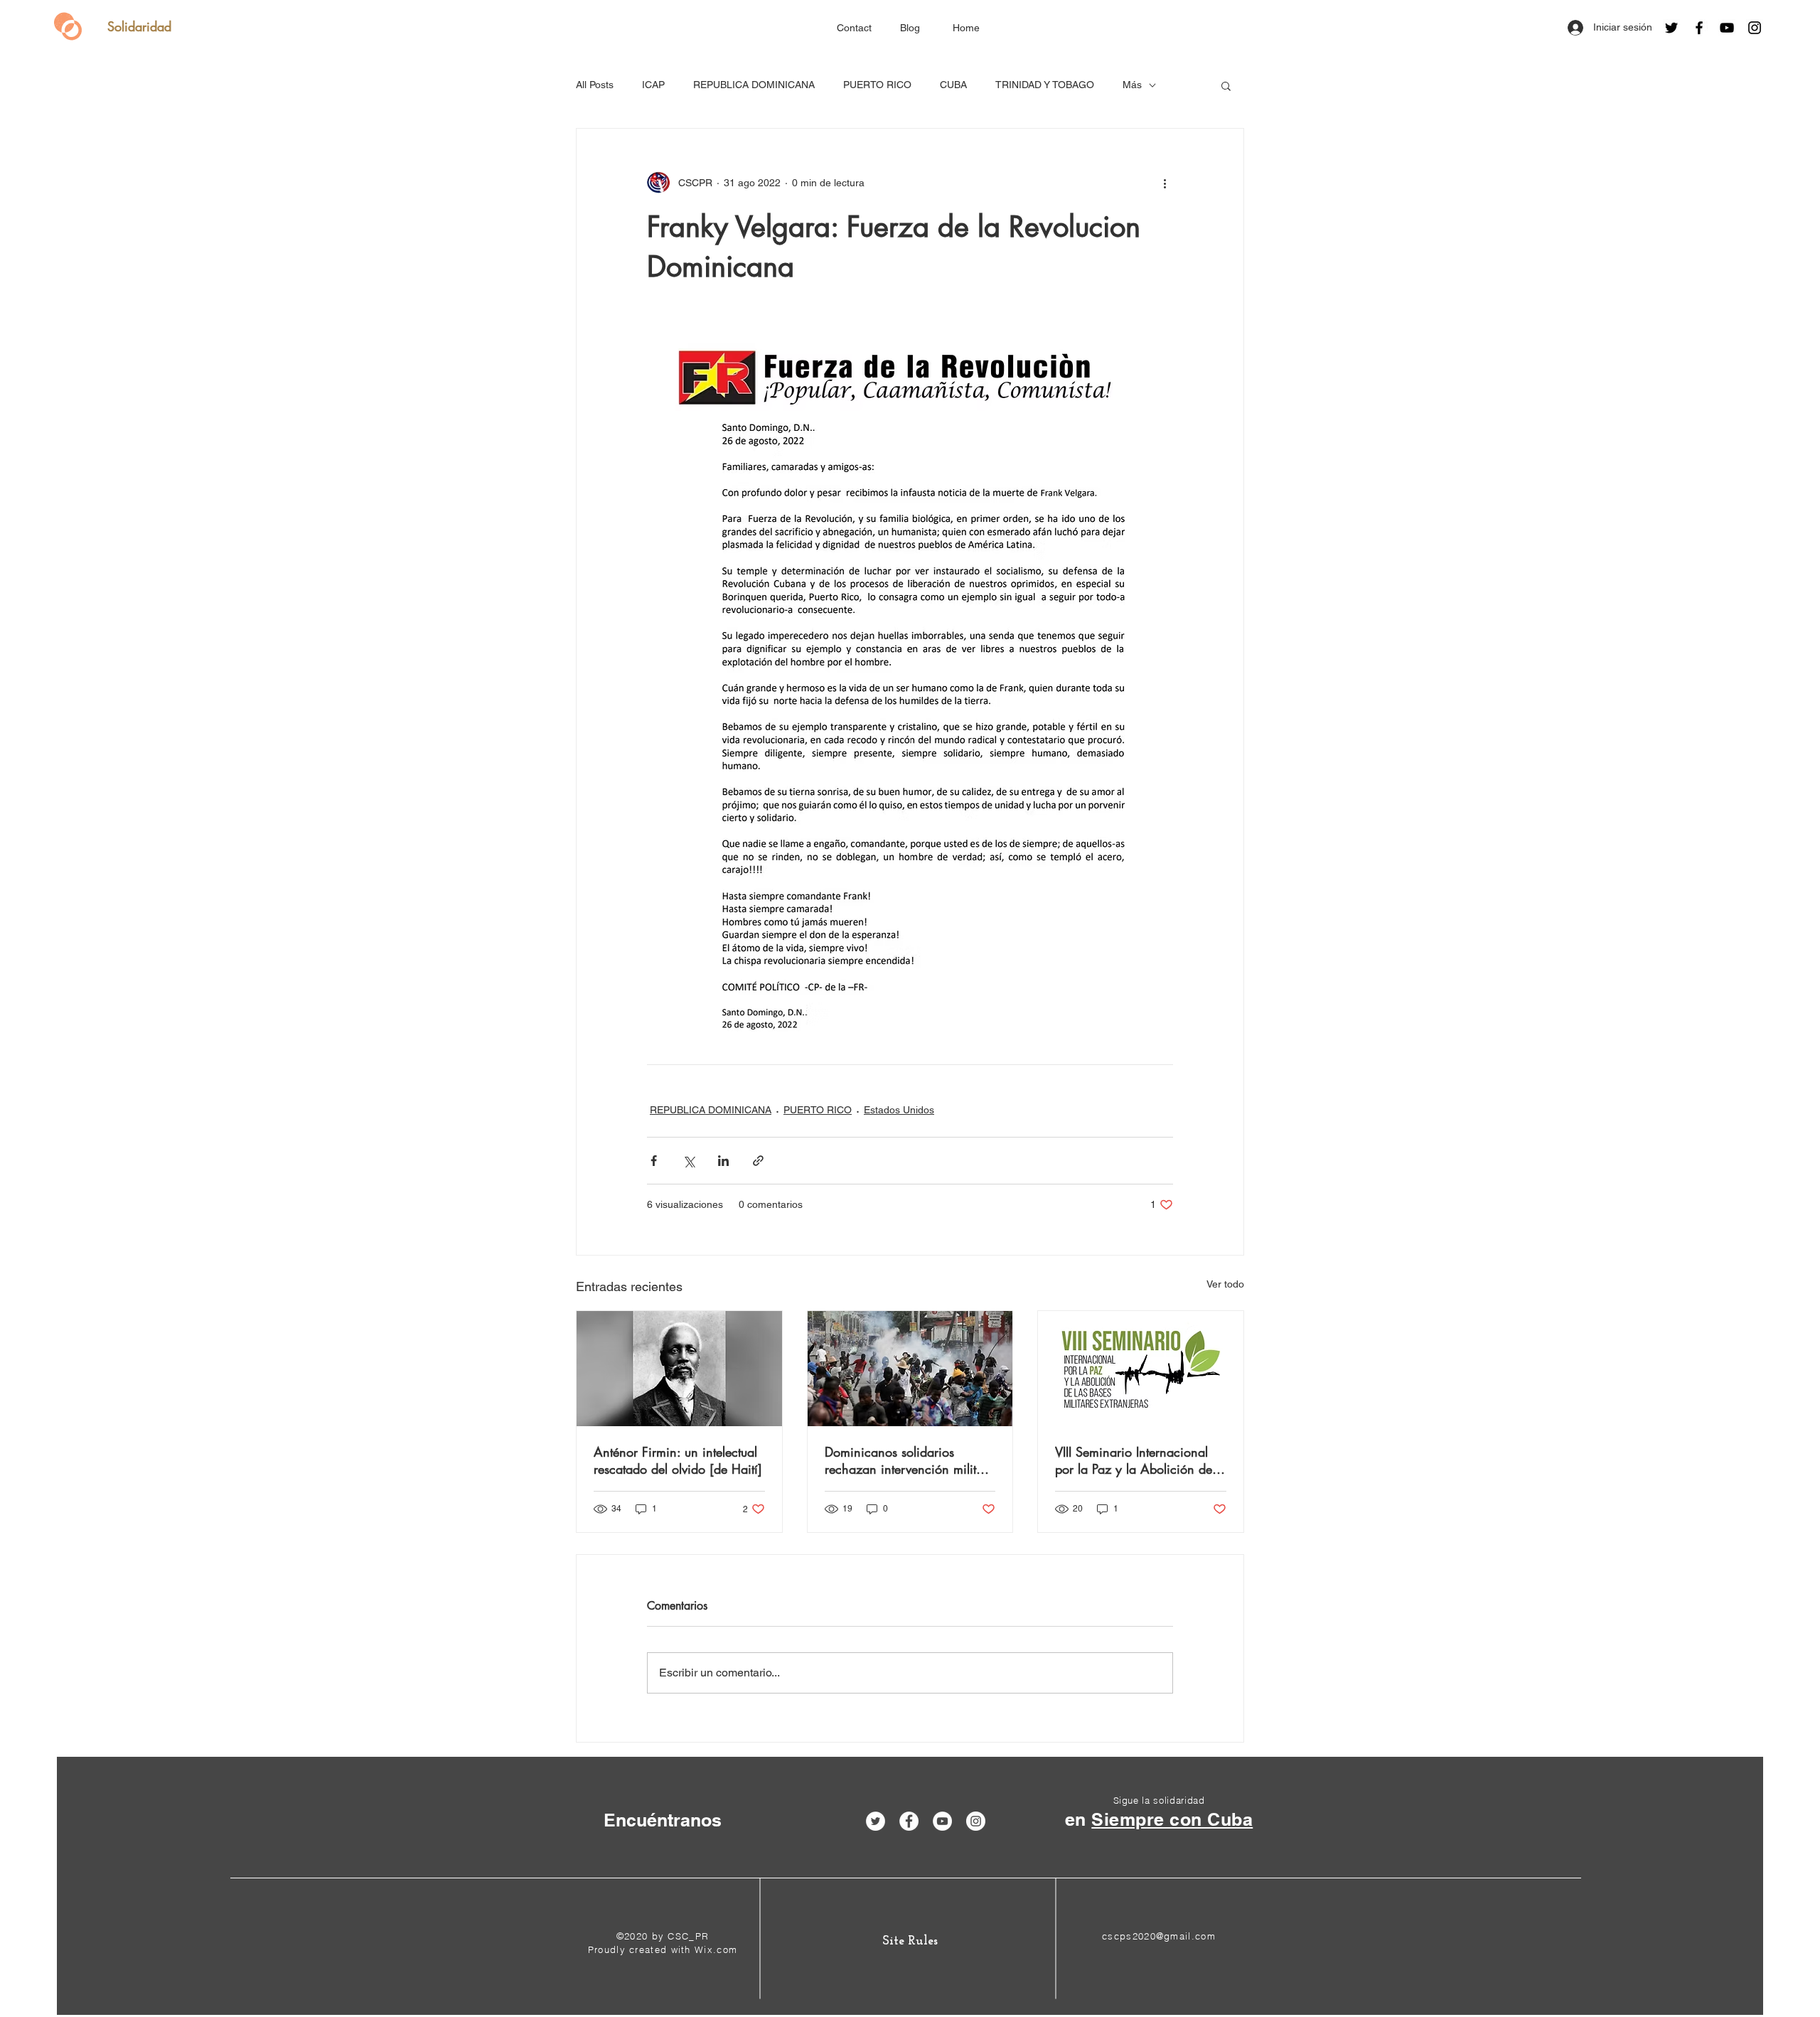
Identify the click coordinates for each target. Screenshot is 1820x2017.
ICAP (653, 85)
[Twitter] (1671, 28)
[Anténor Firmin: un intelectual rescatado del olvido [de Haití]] (679, 1369)
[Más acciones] (1165, 183)
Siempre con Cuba (1172, 1819)
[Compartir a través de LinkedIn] (723, 1161)
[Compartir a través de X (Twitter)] (689, 1161)
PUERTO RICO (877, 85)
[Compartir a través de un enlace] (758, 1161)
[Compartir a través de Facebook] (654, 1161)
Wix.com (716, 1949)
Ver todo (1225, 1284)
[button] (1226, 85)
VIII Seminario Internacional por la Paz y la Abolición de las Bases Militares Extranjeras (1138, 1460)
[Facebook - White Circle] (909, 1821)
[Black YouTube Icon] (1727, 28)
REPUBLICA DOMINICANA (754, 85)
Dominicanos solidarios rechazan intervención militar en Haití (906, 1460)
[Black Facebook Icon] (1699, 28)
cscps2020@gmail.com (1159, 1936)
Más (1132, 85)
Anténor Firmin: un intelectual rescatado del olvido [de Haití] (678, 1460)
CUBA (953, 85)
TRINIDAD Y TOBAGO (1045, 85)
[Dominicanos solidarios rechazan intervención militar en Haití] (910, 1369)
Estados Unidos (899, 1110)
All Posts (595, 85)
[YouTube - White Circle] (942, 1821)
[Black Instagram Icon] (1755, 28)
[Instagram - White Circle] (976, 1821)
